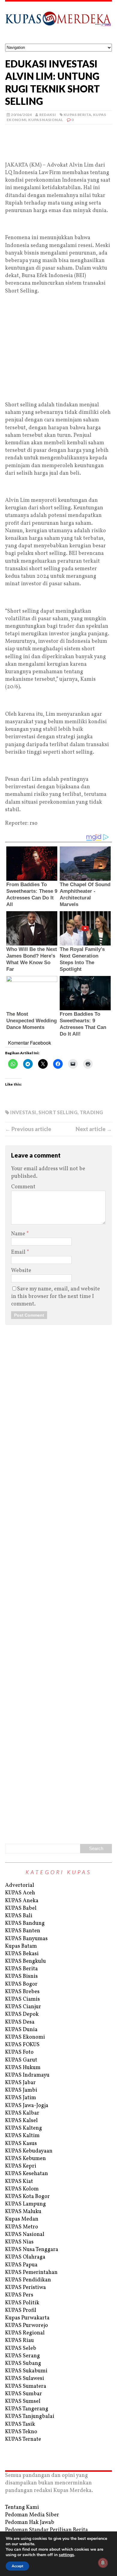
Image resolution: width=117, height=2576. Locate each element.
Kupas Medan (22, 2219)
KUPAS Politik (22, 2303)
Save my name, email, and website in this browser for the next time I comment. (55, 1297)
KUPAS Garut (21, 2060)
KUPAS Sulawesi (25, 2379)
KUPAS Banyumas (26, 1939)
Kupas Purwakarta (27, 2318)
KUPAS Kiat (19, 2182)
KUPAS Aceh (20, 1893)
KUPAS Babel (21, 1908)
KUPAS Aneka (22, 1901)
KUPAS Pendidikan (28, 2280)
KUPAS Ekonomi (25, 2037)
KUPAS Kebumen (25, 2159)
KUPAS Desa (20, 2022)
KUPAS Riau (19, 2341)
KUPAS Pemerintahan (31, 2273)
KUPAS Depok (22, 2014)
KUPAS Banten (23, 1931)
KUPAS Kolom (22, 2189)
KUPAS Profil (21, 2310)
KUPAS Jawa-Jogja (27, 2106)
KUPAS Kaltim (22, 2136)
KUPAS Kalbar (22, 2113)
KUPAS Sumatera (26, 2386)
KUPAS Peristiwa (25, 2288)
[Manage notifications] (103, 2563)
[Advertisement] (58, 152)
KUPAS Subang (23, 2363)
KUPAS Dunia (21, 2030)
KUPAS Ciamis (22, 1999)
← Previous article (28, 1129)
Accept (17, 2566)
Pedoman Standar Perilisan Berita (46, 2530)
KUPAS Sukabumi (26, 2371)
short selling (58, 1112)
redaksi (48, 115)
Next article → (94, 1129)
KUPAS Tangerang (27, 2409)
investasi (23, 1112)
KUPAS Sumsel (23, 2401)
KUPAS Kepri (21, 2166)
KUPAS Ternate (23, 2439)
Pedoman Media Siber (32, 2515)
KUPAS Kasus (21, 2144)
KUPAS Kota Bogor (27, 2197)
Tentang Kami (22, 2507)
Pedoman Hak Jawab (30, 2523)
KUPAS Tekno (21, 2432)
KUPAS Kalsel (21, 2121)
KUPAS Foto (19, 2052)
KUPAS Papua (21, 2265)
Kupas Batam (21, 1946)
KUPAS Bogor (21, 1984)
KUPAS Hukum (23, 2068)
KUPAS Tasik (20, 2424)
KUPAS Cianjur (23, 2007)
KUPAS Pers (19, 2295)
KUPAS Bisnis (21, 1976)
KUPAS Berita (77, 115)
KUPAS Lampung (25, 2204)
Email (19, 1252)
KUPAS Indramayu (27, 2075)
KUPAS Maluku (23, 2212)
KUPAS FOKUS (22, 2045)
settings (66, 2555)
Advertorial (20, 1885)
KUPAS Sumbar (24, 2394)
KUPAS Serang (22, 2356)
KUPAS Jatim (21, 2098)
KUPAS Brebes (22, 1992)
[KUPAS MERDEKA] (58, 23)
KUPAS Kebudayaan (29, 2151)
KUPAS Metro (22, 2227)
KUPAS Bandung (25, 1923)
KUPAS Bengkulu (25, 1961)
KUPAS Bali (19, 1916)
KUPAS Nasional (46, 120)
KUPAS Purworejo (27, 2326)
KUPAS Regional (25, 2333)
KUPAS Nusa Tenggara (32, 2250)
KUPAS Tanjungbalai (30, 2417)
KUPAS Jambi (21, 2090)
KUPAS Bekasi (22, 1954)
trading (91, 1112)
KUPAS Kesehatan (27, 2174)
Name (19, 1234)
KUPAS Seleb (21, 2348)
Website (21, 1271)
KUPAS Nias (19, 2242)
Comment (23, 1187)
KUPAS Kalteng (24, 2128)
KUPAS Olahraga (25, 2257)
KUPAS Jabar (20, 2083)
